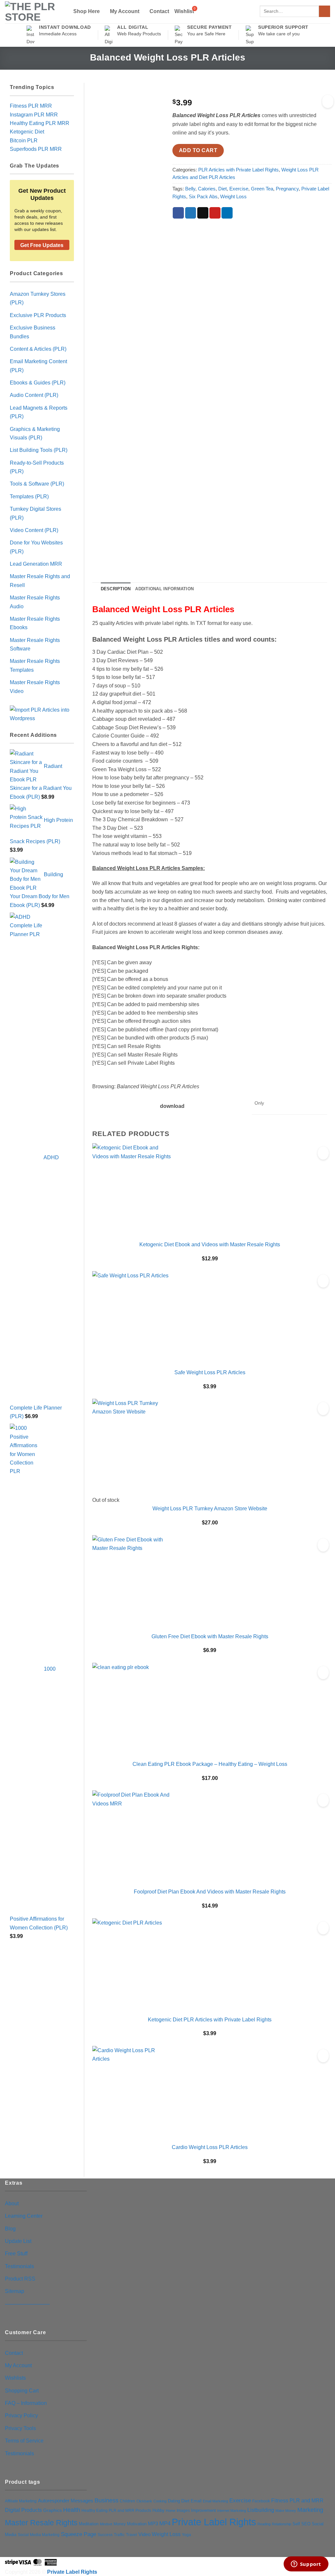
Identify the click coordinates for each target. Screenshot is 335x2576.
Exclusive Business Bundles (33, 332)
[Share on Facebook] (178, 213)
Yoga (186, 2535)
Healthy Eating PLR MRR (40, 123)
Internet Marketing (232, 2511)
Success (105, 2535)
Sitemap (15, 2291)
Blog (10, 2229)
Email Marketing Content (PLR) (38, 365)
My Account (125, 11)
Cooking (160, 2501)
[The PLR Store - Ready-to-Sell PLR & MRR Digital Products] (34, 12)
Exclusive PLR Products (38, 315)
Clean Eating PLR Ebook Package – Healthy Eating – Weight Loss (210, 1764)
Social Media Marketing (39, 2535)
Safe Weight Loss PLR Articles (210, 1372)
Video (144, 2534)
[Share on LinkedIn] (227, 213)
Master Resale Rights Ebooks (35, 623)
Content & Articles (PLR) (38, 349)
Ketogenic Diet (27, 132)
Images (183, 2511)
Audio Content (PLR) (34, 395)
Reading (264, 2524)
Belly (190, 189)
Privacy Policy (21, 2415)
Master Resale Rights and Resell (40, 580)
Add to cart (198, 150)
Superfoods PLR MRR (36, 149)
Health (72, 2510)
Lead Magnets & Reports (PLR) (39, 412)
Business (106, 2500)
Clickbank (144, 2501)
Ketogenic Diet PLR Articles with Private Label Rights (210, 2019)
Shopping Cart (22, 2390)
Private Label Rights (214, 2522)
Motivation (137, 2524)
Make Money (286, 2511)
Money (120, 2524)
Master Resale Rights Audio (35, 602)
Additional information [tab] (164, 589)
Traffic (119, 2535)
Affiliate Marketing (21, 2501)
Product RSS (20, 2279)
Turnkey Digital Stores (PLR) (35, 513)
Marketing (310, 2510)
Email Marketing (215, 2501)
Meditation (89, 2524)
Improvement (203, 2510)
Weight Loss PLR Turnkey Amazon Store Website (210, 1508)
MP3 (153, 2524)
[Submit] (325, 11)
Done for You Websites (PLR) (36, 547)
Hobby (159, 2510)
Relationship (282, 2524)
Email (196, 2501)
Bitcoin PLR (24, 140)
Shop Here (87, 11)
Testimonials (19, 2266)
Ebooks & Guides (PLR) (38, 382)
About (12, 2203)
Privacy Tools (20, 2428)
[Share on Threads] (203, 213)
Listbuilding (261, 2510)
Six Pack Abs (203, 197)
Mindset (106, 2524)
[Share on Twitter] (191, 213)
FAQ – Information (26, 2403)
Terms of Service (24, 2441)
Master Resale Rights (41, 2523)
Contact (159, 11)
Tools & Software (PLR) (37, 484)
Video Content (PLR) (34, 530)
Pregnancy (287, 189)
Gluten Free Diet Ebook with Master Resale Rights (210, 1636)
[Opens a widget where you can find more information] (306, 2565)
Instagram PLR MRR (34, 115)
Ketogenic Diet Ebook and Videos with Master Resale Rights (210, 1244)
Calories (207, 189)
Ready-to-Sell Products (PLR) (37, 467)
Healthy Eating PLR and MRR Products (116, 2510)
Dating (174, 2501)
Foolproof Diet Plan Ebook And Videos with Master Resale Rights (210, 1892)
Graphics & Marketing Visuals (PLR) (35, 433)
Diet (222, 189)
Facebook (261, 2501)
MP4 (165, 2523)
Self (296, 2524)
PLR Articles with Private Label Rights (238, 170)
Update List (18, 2241)
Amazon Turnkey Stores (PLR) (38, 298)
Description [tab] (116, 589)
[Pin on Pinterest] (215, 213)
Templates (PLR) (29, 496)
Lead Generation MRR (36, 564)
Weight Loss (233, 197)
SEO (306, 2524)
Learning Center (24, 2216)
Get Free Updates (42, 245)
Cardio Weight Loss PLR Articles (210, 2147)
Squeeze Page (79, 2534)
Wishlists (15, 2378)
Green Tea (262, 189)
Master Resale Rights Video (35, 686)
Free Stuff (16, 2253)
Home (171, 2511)
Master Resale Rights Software (35, 644)
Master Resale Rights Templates (35, 665)
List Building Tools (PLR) (39, 450)
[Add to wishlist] (328, 101)
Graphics (53, 2510)
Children (127, 2501)
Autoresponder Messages (66, 2501)
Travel (132, 2535)
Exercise (239, 189)
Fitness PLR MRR (31, 106)
